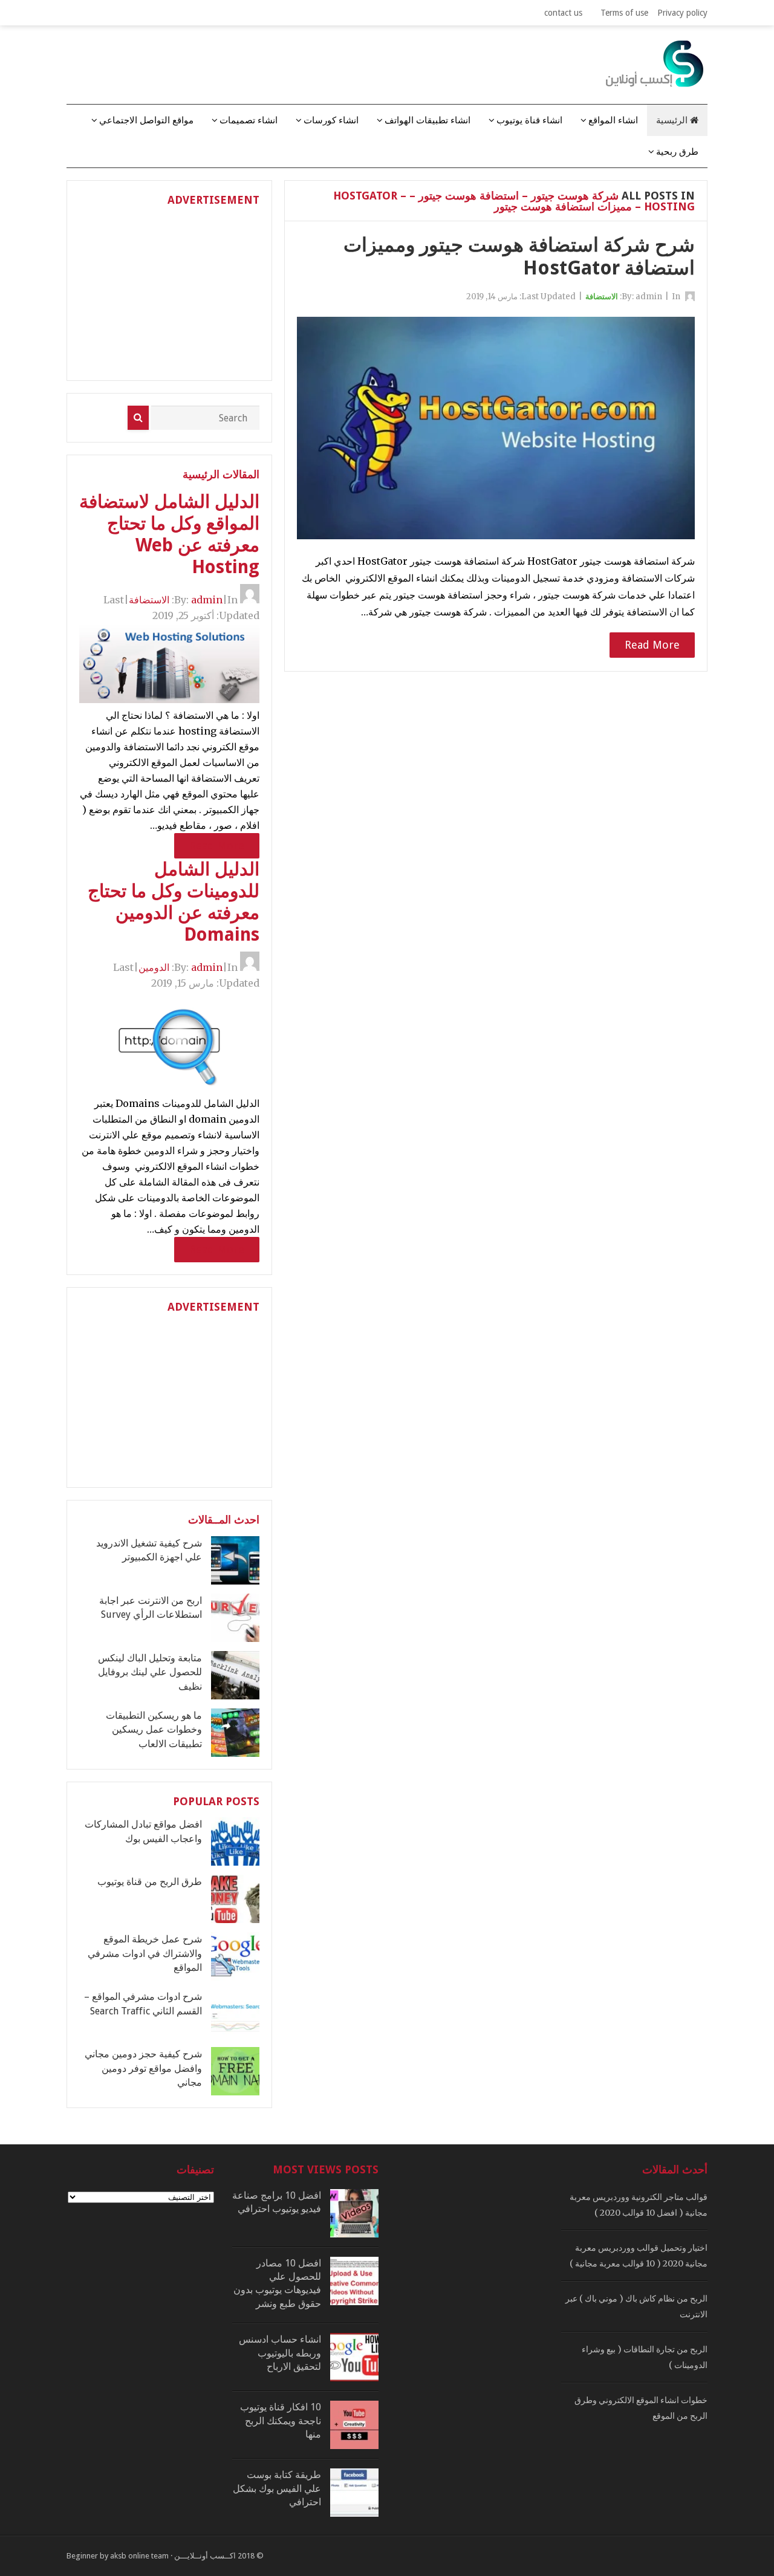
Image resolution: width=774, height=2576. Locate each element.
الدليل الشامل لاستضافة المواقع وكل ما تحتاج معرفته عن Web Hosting (169, 534)
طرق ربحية (677, 152)
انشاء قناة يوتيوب (529, 120)
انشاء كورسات (331, 120)
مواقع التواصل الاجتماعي (146, 120)
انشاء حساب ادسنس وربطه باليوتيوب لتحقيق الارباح (280, 2353)
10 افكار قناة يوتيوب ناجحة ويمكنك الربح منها (281, 2421)
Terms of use (624, 13)
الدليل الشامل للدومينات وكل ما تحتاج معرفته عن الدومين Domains (174, 902)
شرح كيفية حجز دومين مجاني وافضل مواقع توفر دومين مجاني (143, 2068)
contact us (563, 13)
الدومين (154, 967)
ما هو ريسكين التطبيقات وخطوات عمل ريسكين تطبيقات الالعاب (154, 1730)
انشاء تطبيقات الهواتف (428, 120)
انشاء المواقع (613, 120)
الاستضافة (602, 297)
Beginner (82, 2556)
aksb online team (139, 2556)
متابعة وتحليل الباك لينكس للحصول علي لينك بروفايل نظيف (150, 1672)
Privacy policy (682, 13)
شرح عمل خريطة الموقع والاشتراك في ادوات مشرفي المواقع (145, 1953)
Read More (652, 645)
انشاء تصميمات (249, 120)
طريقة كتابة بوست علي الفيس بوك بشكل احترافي (277, 2488)
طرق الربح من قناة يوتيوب (150, 1882)
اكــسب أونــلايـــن (205, 2556)
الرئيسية (673, 120)
